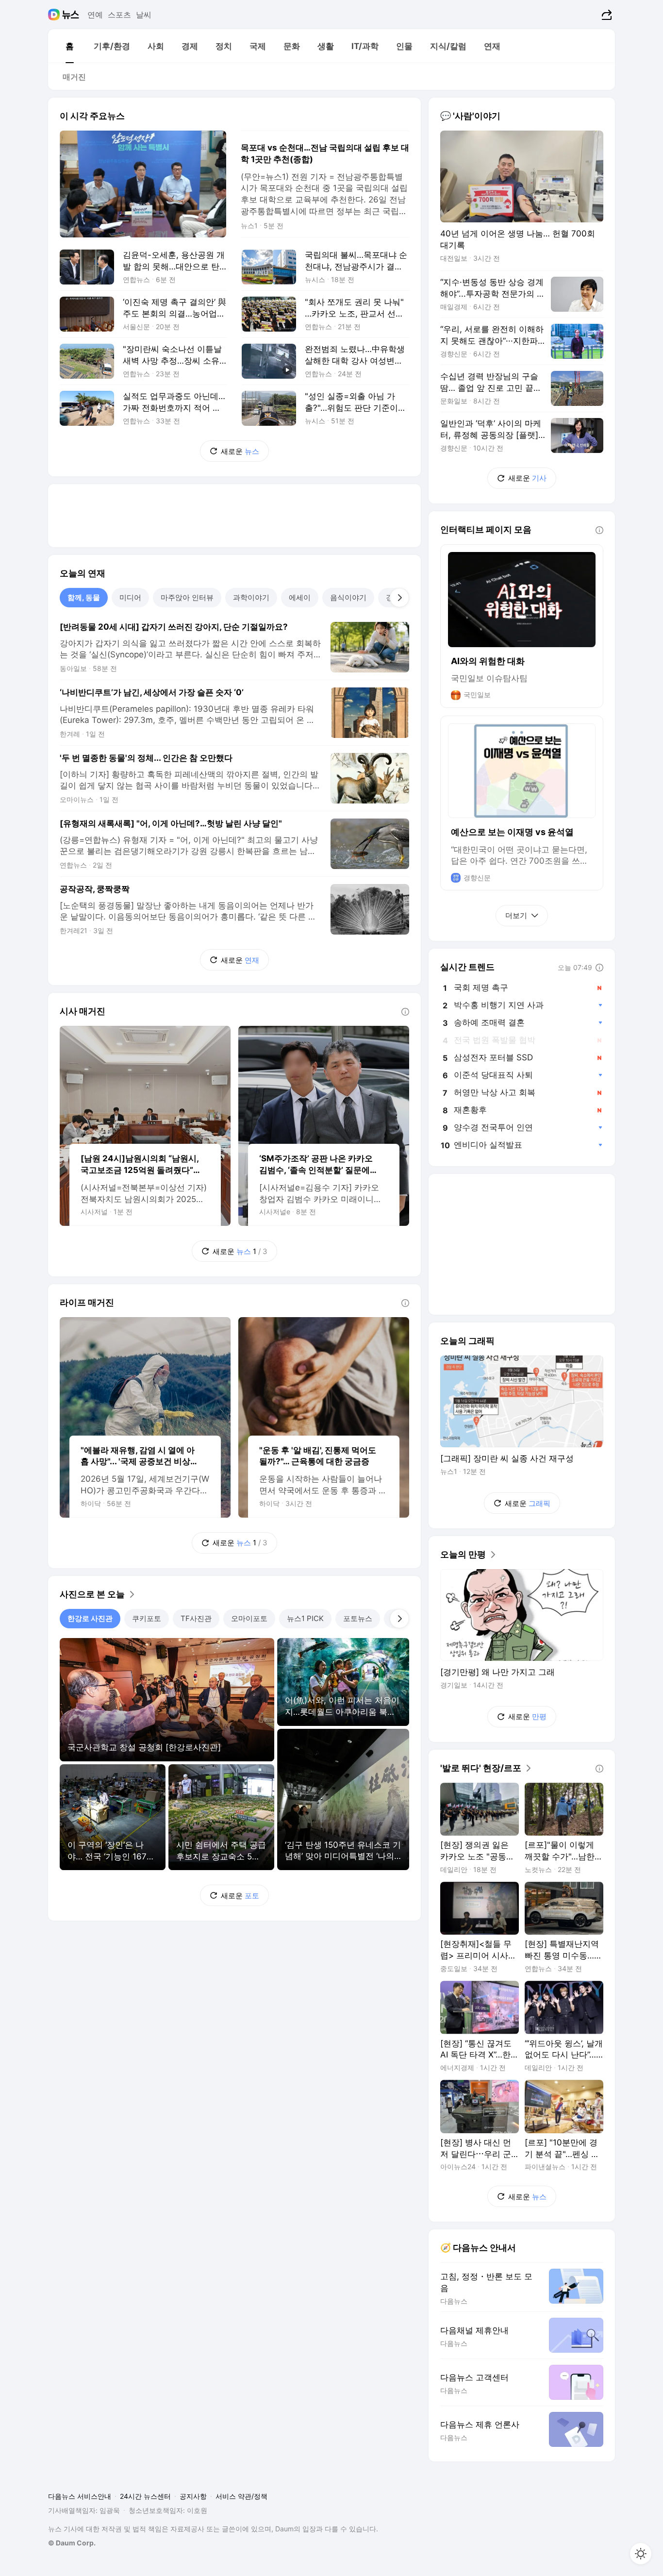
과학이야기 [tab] (251, 597)
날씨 (144, 15)
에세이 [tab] (300, 597)
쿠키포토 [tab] (147, 1618)
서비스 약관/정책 (241, 2496)
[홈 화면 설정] (641, 2554)
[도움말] (405, 1012)
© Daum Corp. (72, 2543)
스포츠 (119, 15)
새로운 (240, 451)
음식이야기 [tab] (348, 597)
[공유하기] (605, 15)
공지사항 (193, 2496)
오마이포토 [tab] (249, 1618)
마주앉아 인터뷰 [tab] (187, 597)
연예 (95, 15)
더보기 (516, 915)
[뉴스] (71, 15)
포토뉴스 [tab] (358, 1618)
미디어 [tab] (130, 597)
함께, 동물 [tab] (84, 597)
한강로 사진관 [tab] (90, 1618)
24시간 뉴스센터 (145, 2496)
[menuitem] (69, 46)
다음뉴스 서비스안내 (80, 2496)
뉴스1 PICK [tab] (305, 1618)
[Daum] (55, 15)
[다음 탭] (399, 598)
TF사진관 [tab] (196, 1618)
